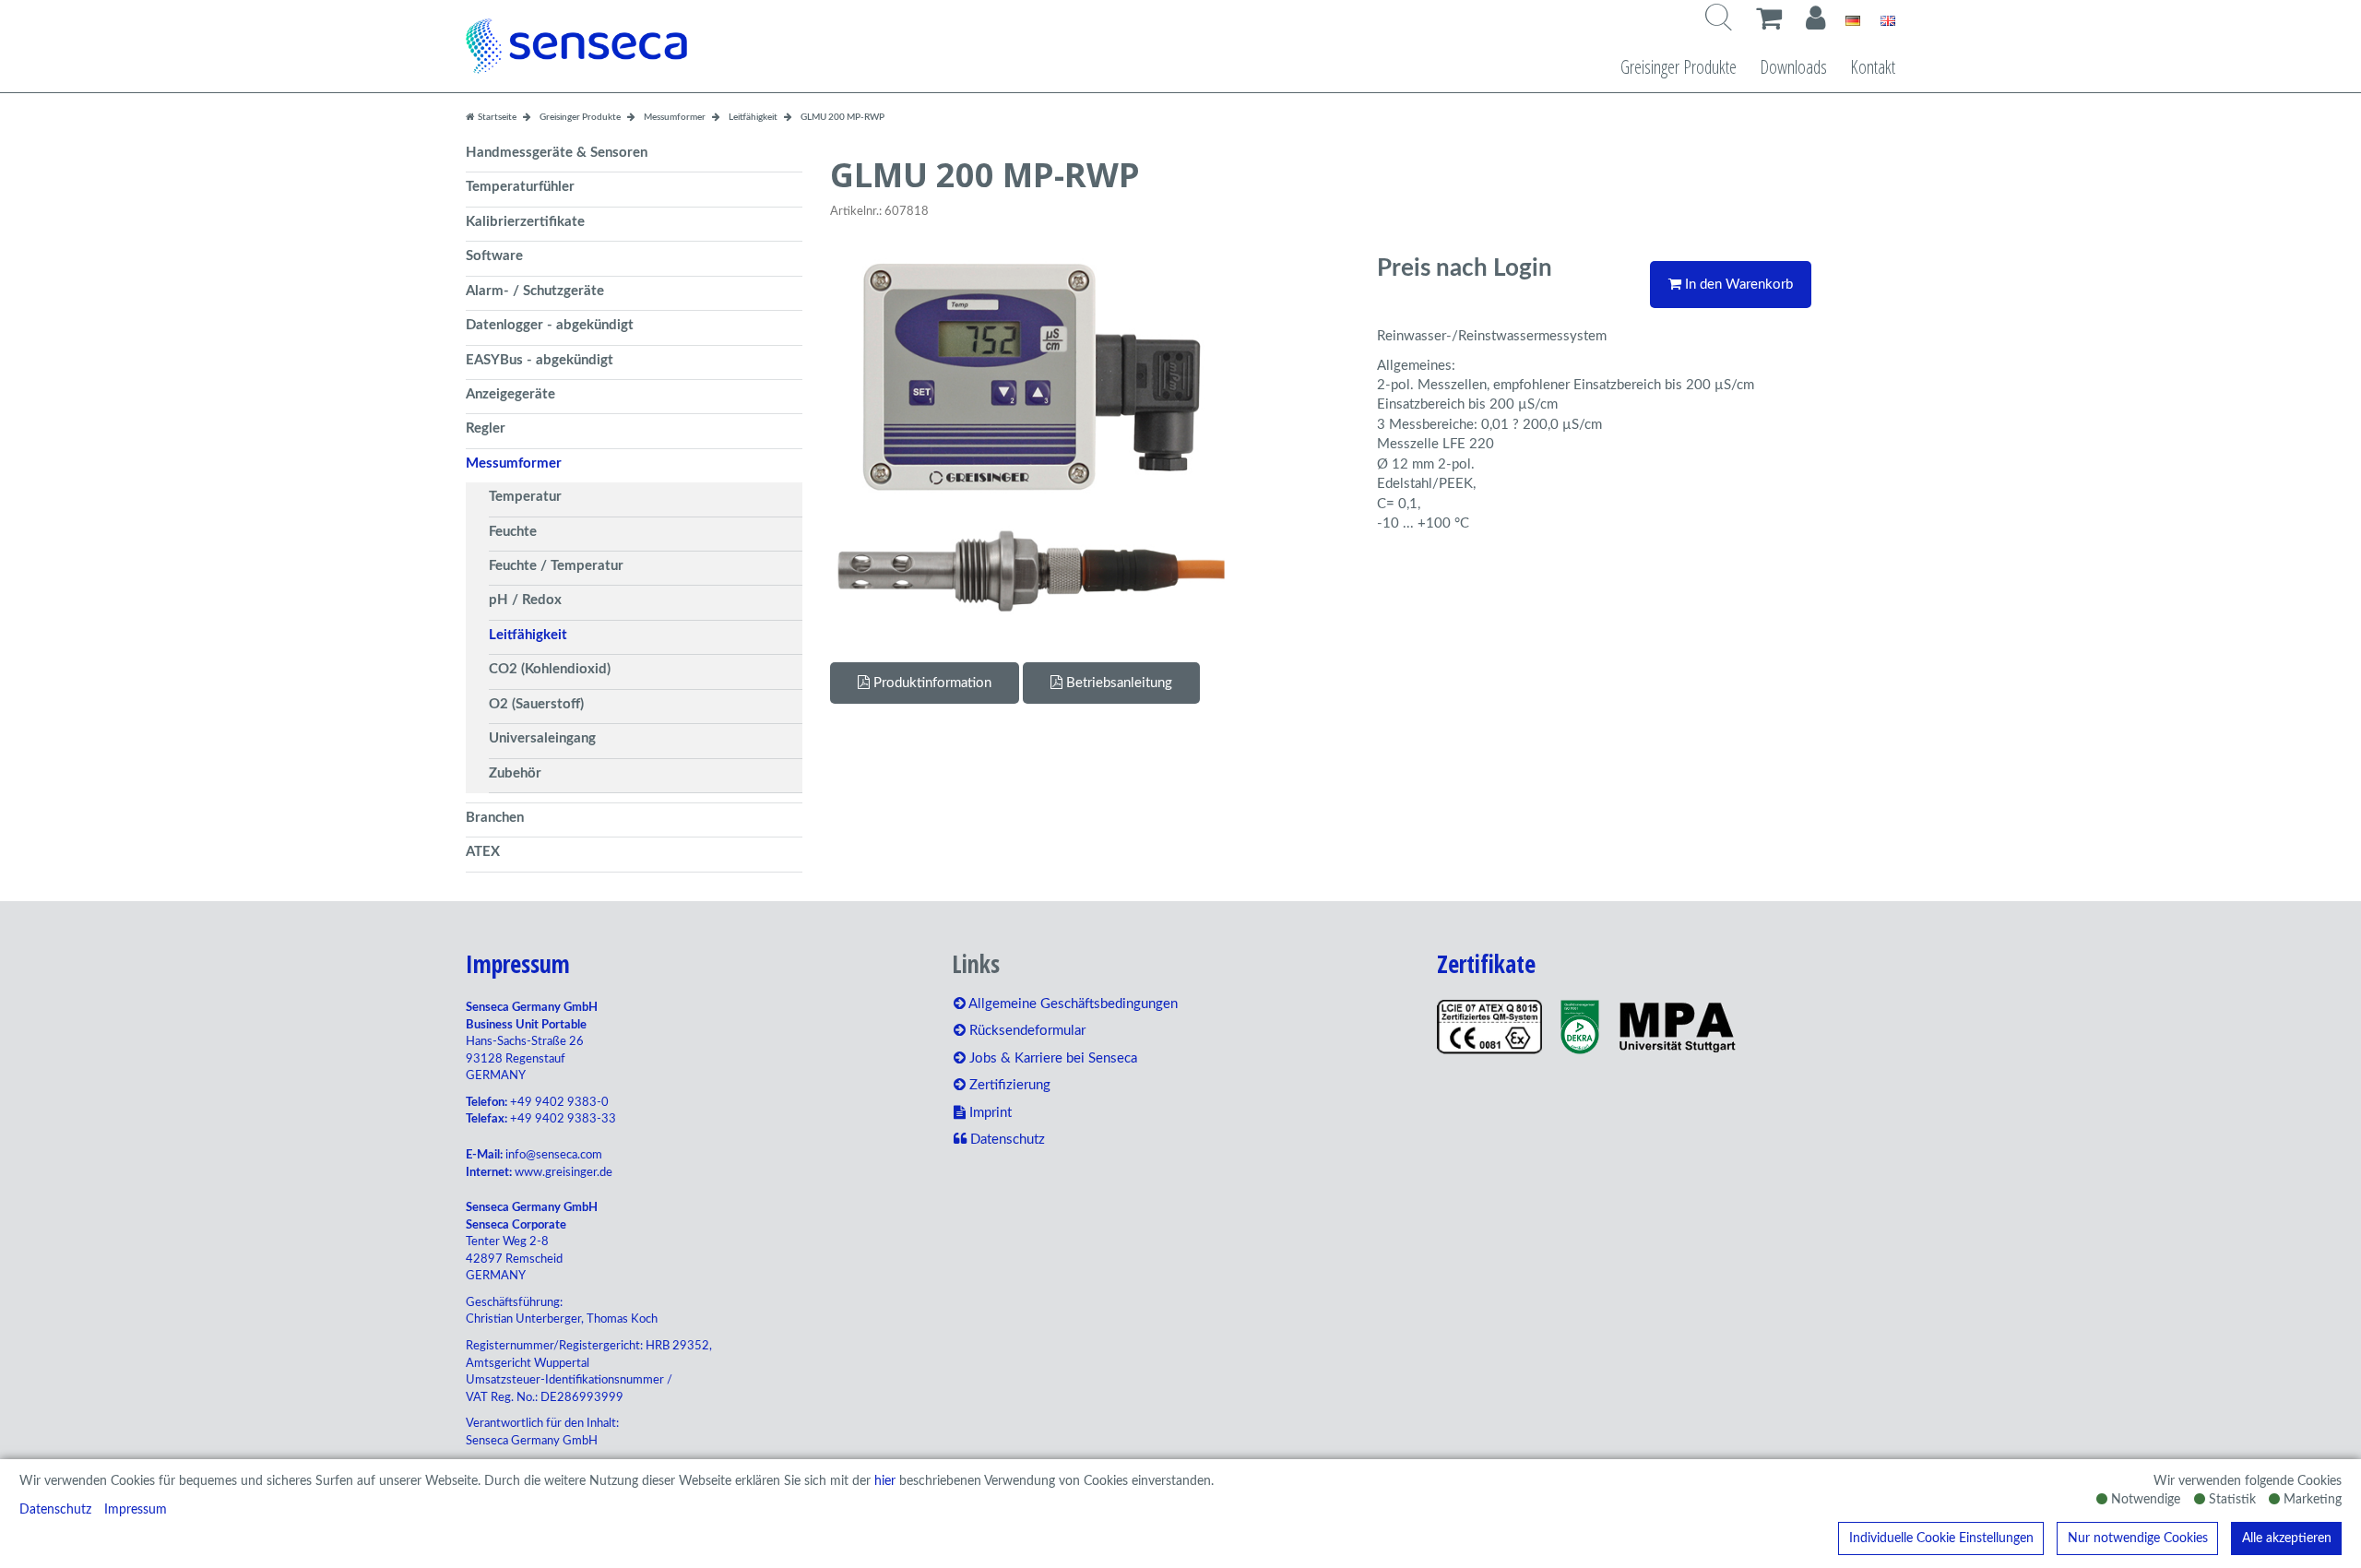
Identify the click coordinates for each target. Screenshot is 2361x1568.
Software (494, 256)
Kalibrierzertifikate (525, 222)
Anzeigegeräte (510, 394)
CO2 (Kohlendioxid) (550, 669)
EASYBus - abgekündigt (540, 360)
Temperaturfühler (520, 187)
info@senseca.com (554, 1155)
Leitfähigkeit (528, 635)
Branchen (495, 818)
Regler (486, 428)
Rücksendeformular (1026, 1031)
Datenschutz (55, 1510)
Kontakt (1873, 67)
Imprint (989, 1113)
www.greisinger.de (564, 1173)
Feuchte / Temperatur (556, 566)
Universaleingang (542, 738)
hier (885, 1481)
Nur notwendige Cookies (2138, 1538)
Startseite (496, 117)
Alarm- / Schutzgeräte (535, 291)
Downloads (1793, 67)
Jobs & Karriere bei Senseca (1051, 1058)
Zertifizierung (1008, 1085)
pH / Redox (525, 600)
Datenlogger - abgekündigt (550, 325)
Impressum (136, 1510)
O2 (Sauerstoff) (536, 704)
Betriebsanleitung (1117, 683)
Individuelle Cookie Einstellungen (1941, 1538)
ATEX (483, 852)
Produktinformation (931, 683)
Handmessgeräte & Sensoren (557, 153)
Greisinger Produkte (1679, 67)
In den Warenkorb (1737, 285)
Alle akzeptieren (2287, 1538)
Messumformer (514, 463)
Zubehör (515, 773)
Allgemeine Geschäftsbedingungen (1072, 1004)
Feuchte (513, 532)
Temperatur (525, 497)
